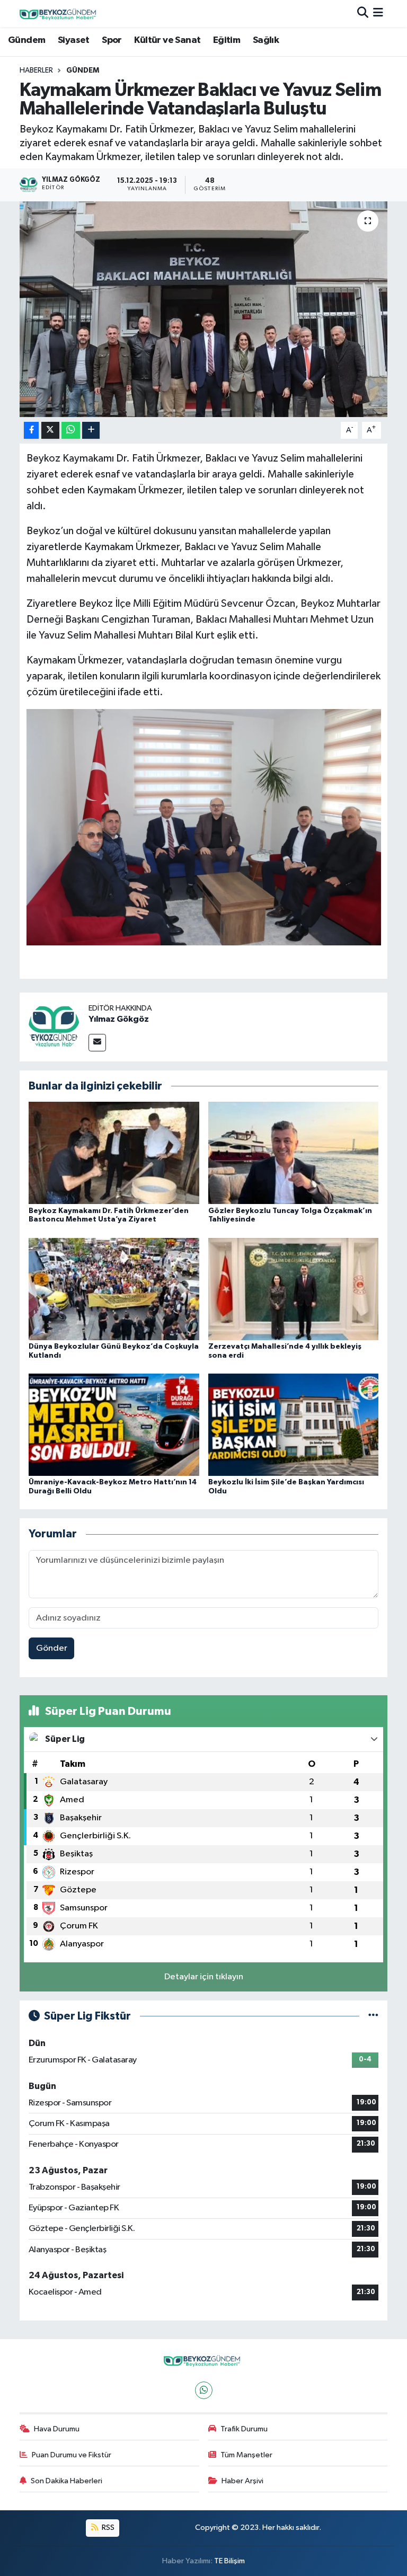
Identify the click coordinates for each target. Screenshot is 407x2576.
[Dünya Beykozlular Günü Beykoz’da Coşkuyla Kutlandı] (114, 1289)
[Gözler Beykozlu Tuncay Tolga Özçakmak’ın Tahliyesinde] (294, 1153)
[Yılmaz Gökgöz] (54, 1027)
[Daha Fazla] (91, 431)
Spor (112, 40)
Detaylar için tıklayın (204, 1977)
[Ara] (363, 14)
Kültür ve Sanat (167, 40)
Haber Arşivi (242, 2481)
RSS (107, 2528)
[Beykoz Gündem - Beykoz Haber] (59, 14)
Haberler (36, 70)
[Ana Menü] (378, 14)
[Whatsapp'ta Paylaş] (71, 431)
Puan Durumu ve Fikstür (72, 2455)
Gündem (26, 40)
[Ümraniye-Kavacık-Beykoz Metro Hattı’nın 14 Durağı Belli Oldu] (114, 1425)
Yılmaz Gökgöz (119, 1019)
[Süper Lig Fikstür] (373, 2016)
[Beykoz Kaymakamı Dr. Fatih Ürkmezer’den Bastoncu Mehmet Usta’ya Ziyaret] (114, 1153)
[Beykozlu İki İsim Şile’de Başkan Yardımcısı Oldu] (294, 1425)
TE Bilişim (229, 2561)
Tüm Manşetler (246, 2455)
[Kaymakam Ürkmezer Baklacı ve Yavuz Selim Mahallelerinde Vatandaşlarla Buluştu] (204, 309)
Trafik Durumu (244, 2429)
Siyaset (74, 40)
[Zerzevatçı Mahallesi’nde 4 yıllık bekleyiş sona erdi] (294, 1289)
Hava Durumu (57, 2429)
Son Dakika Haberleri (67, 2481)
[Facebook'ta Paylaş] (31, 431)
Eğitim (227, 40)
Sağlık (266, 40)
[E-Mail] (97, 1043)
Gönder (52, 1648)
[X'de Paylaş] (50, 431)
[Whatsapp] (204, 2390)
